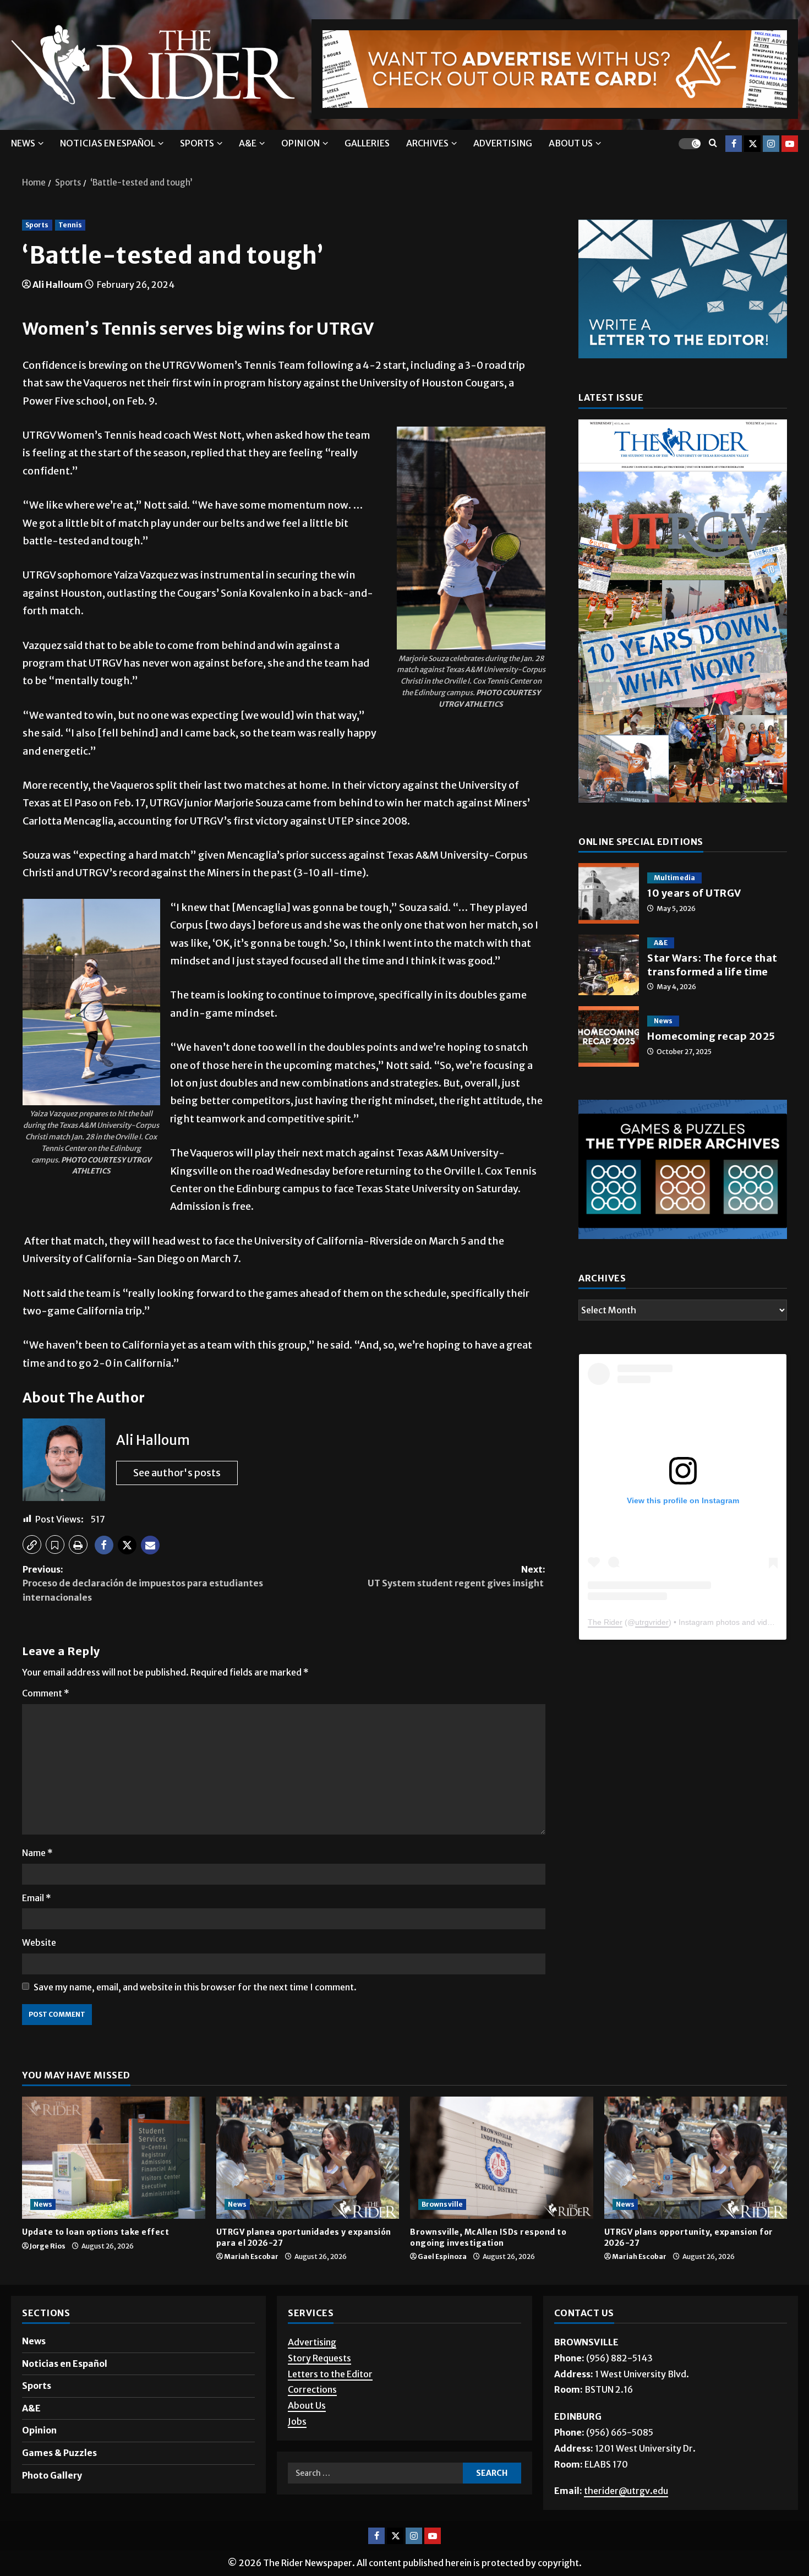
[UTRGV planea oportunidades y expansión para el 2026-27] (308, 2158)
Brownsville (442, 2204)
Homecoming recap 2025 (609, 1036)
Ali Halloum (58, 285)
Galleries (367, 143)
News (23, 143)
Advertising (503, 143)
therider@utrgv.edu (626, 2491)
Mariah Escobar (251, 2256)
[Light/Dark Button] (690, 143)
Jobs (297, 2421)
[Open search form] (713, 143)
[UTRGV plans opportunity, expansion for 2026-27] (696, 2158)
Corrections (312, 2389)
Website (39, 1942)
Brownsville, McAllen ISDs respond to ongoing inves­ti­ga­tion (488, 2237)
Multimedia (674, 878)
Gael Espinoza (442, 2256)
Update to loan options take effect (97, 2232)
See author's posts (177, 1473)
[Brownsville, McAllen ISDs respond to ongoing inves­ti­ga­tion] (502, 2158)
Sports (197, 143)
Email (37, 1898)
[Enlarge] (531, 441)
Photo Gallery (52, 2475)
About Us (307, 2405)
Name (37, 1853)
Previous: (143, 1583)
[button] (32, 1544)
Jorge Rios (48, 2246)
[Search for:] (375, 2473)
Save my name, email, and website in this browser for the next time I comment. (195, 1987)
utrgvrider (652, 1622)
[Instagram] (771, 143)
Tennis (70, 225)
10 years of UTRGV (609, 893)
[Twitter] (752, 143)
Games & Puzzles (59, 2453)
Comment (46, 1693)
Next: (457, 1576)
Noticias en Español (108, 143)
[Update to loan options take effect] (114, 2158)
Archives (427, 143)
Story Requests (319, 2358)
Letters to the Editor (330, 2374)
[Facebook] (734, 143)
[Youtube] (790, 143)
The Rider (605, 1622)
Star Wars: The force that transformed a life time (609, 965)
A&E (248, 143)
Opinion (300, 143)
